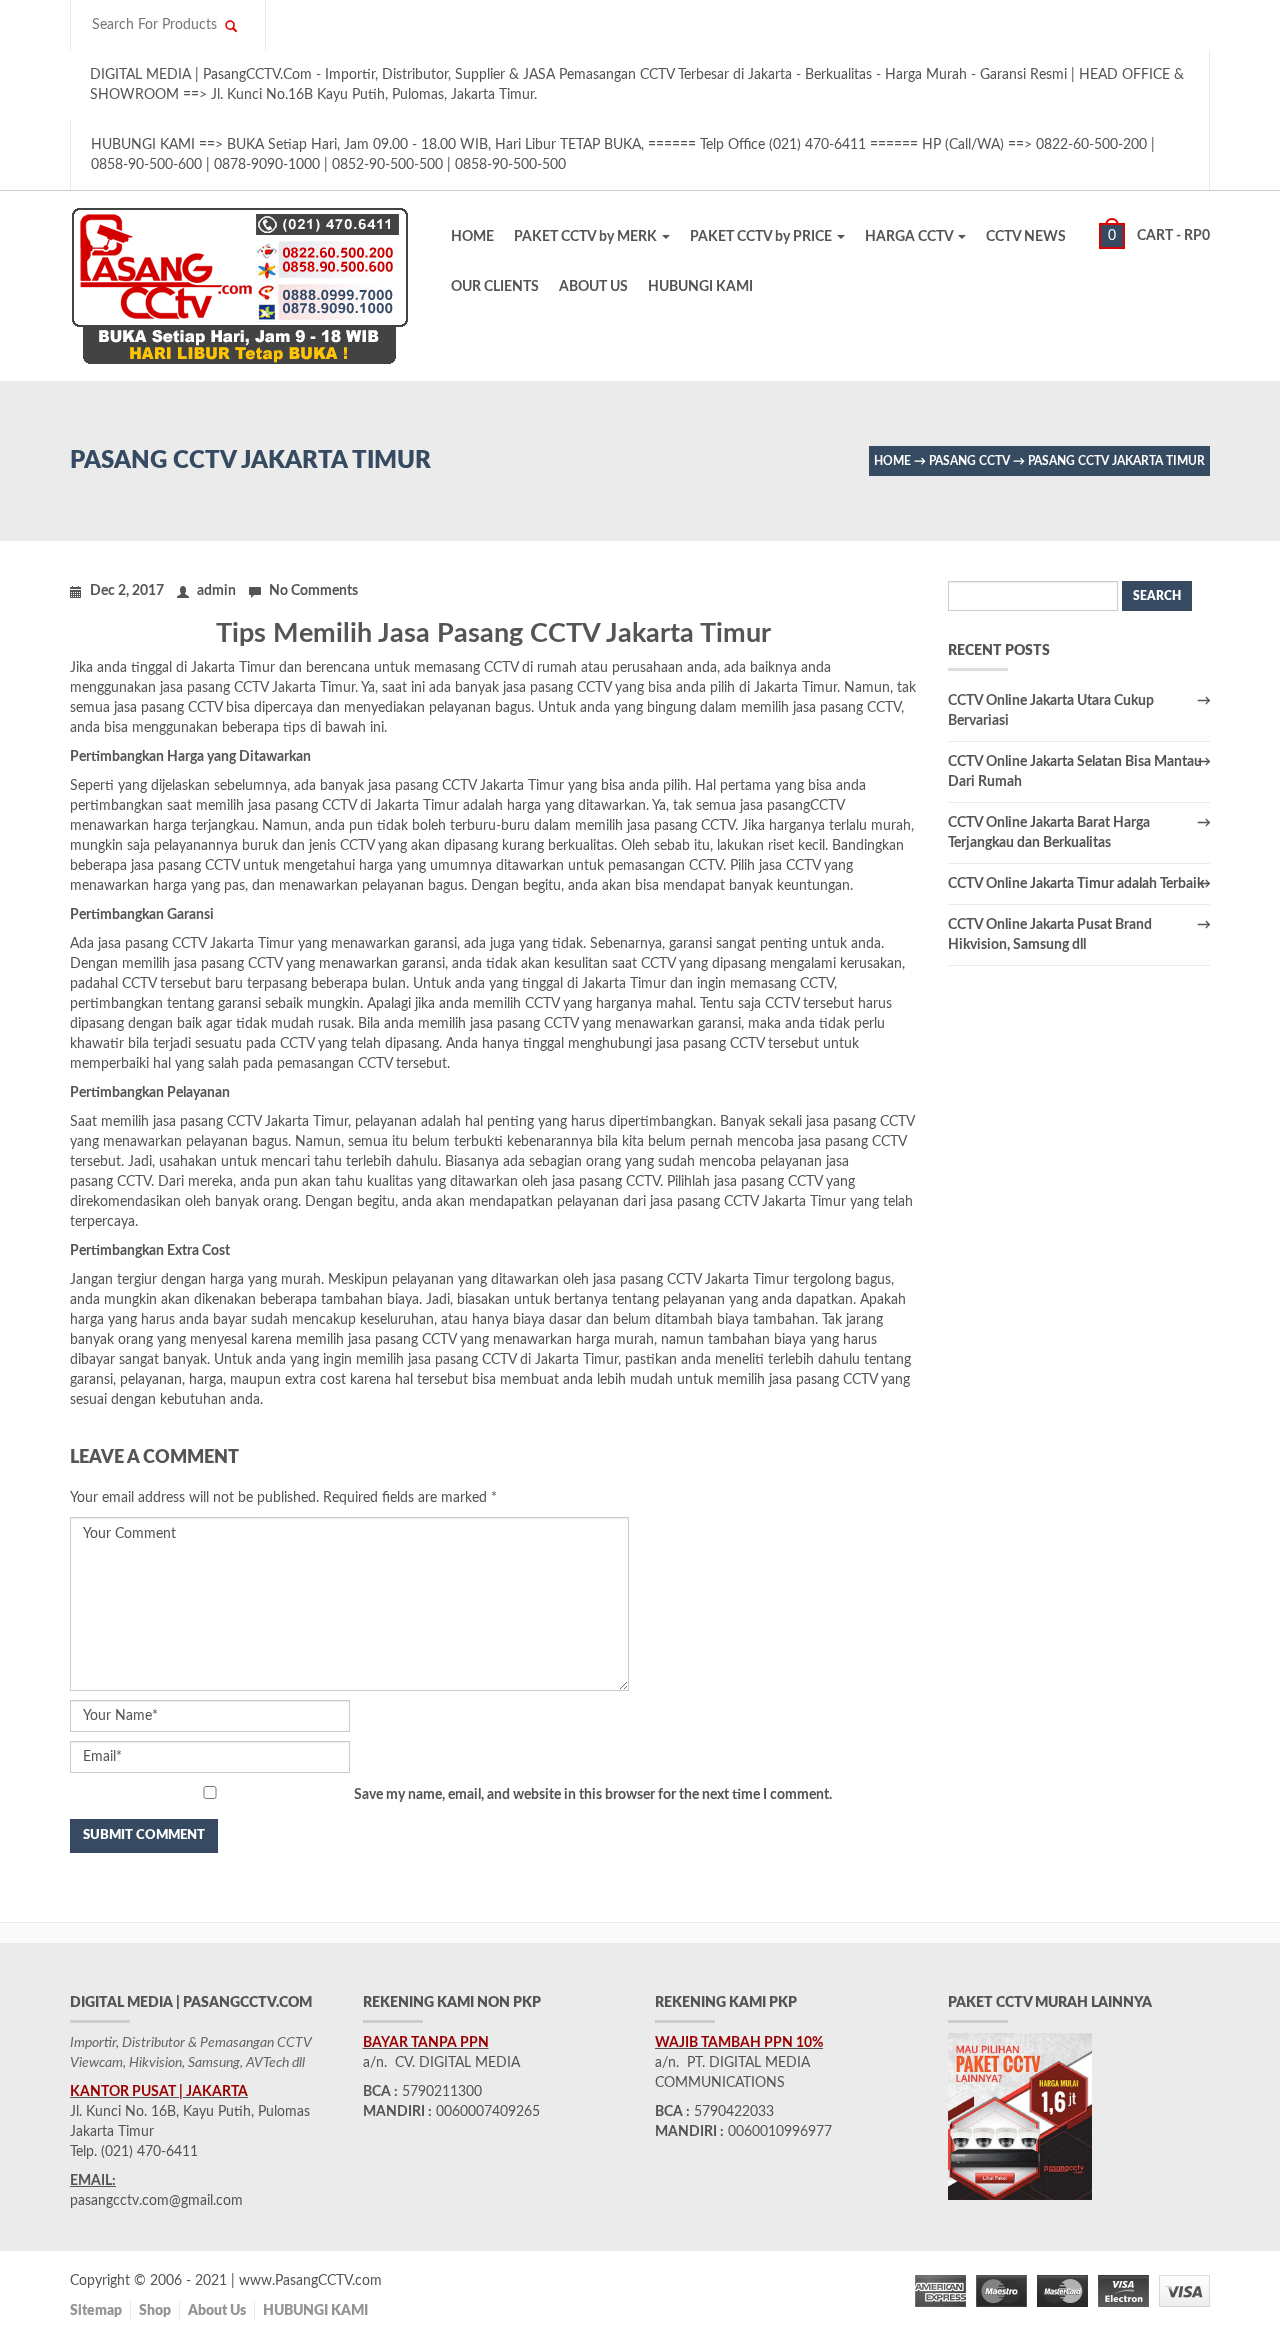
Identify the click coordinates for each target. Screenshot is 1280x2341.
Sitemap (96, 2311)
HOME (472, 237)
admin (216, 591)
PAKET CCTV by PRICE (762, 237)
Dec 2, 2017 (127, 591)
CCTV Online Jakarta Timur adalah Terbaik (1076, 884)
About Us (217, 2311)
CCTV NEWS (1026, 237)
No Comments (313, 591)
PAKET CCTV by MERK (587, 237)
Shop (155, 2311)
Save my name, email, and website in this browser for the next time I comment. (593, 1795)
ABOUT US (593, 287)
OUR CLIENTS (495, 287)
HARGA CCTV (910, 237)
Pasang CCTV (969, 461)
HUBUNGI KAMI (700, 287)
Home (892, 461)
